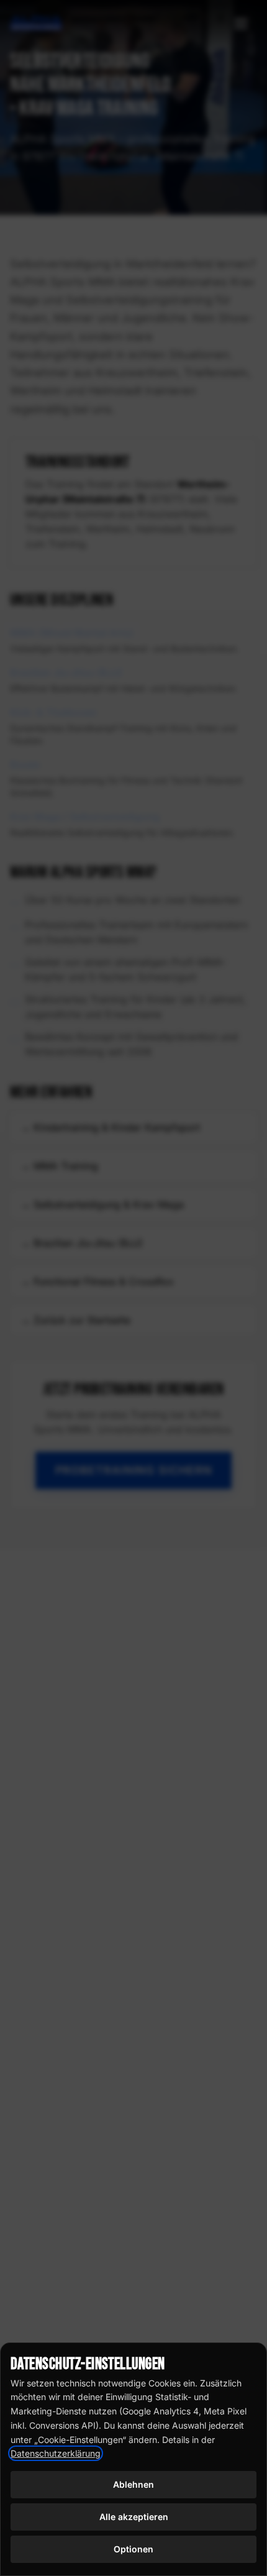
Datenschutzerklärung (56, 2453)
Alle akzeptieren (134, 2517)
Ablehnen (133, 2484)
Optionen (133, 2549)
